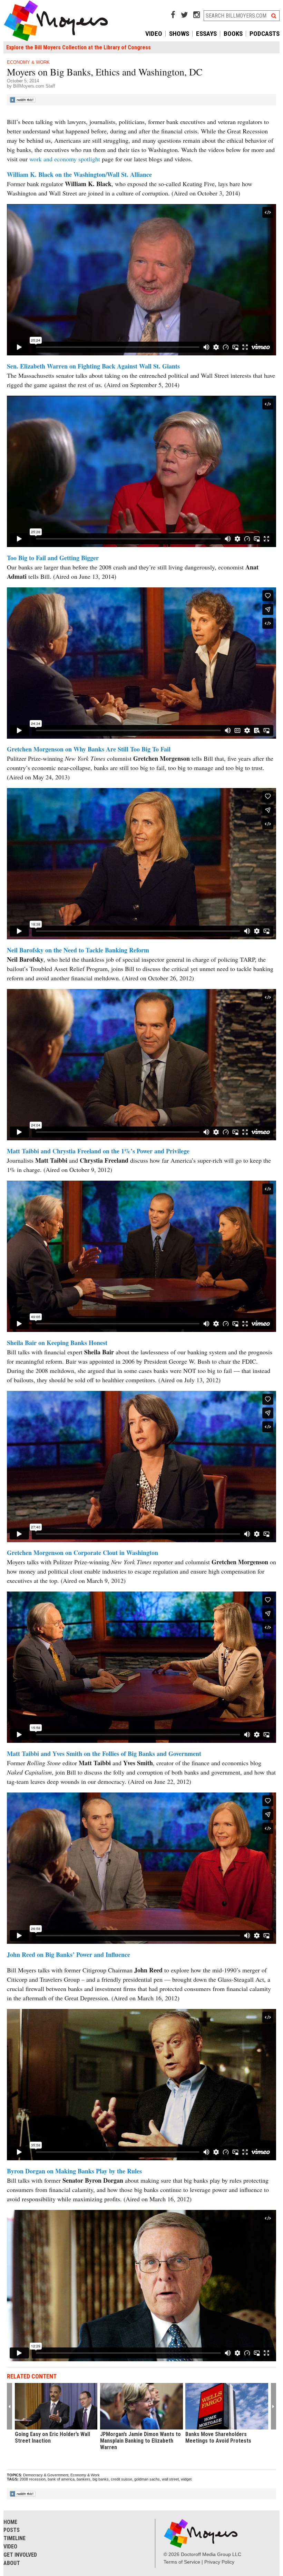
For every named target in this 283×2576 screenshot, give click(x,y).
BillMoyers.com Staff (34, 86)
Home (10, 2522)
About (12, 2563)
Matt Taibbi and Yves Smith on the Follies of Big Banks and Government (104, 1754)
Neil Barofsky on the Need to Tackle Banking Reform (78, 950)
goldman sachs (147, 2479)
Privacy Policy (219, 2562)
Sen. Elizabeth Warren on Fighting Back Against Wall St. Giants (93, 366)
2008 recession (33, 2479)
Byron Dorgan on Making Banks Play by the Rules (74, 2171)
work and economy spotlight (65, 159)
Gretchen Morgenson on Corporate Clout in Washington (82, 1553)
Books (233, 34)
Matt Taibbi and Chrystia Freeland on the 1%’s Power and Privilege (98, 1151)
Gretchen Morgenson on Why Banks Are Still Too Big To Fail (89, 749)
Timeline (14, 2538)
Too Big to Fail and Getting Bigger (53, 558)
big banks (101, 2479)
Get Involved (20, 2555)
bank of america (61, 2479)
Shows (179, 34)
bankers (84, 2479)
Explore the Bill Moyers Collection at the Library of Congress (79, 47)
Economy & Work (28, 62)
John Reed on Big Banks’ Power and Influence (69, 1954)
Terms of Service (182, 2562)
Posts (12, 2530)
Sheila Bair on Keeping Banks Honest (57, 1343)
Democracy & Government (46, 2475)
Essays (206, 34)
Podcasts (265, 34)
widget (186, 2479)
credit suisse (121, 2479)
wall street (170, 2479)
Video (154, 34)
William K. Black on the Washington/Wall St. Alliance (79, 174)
